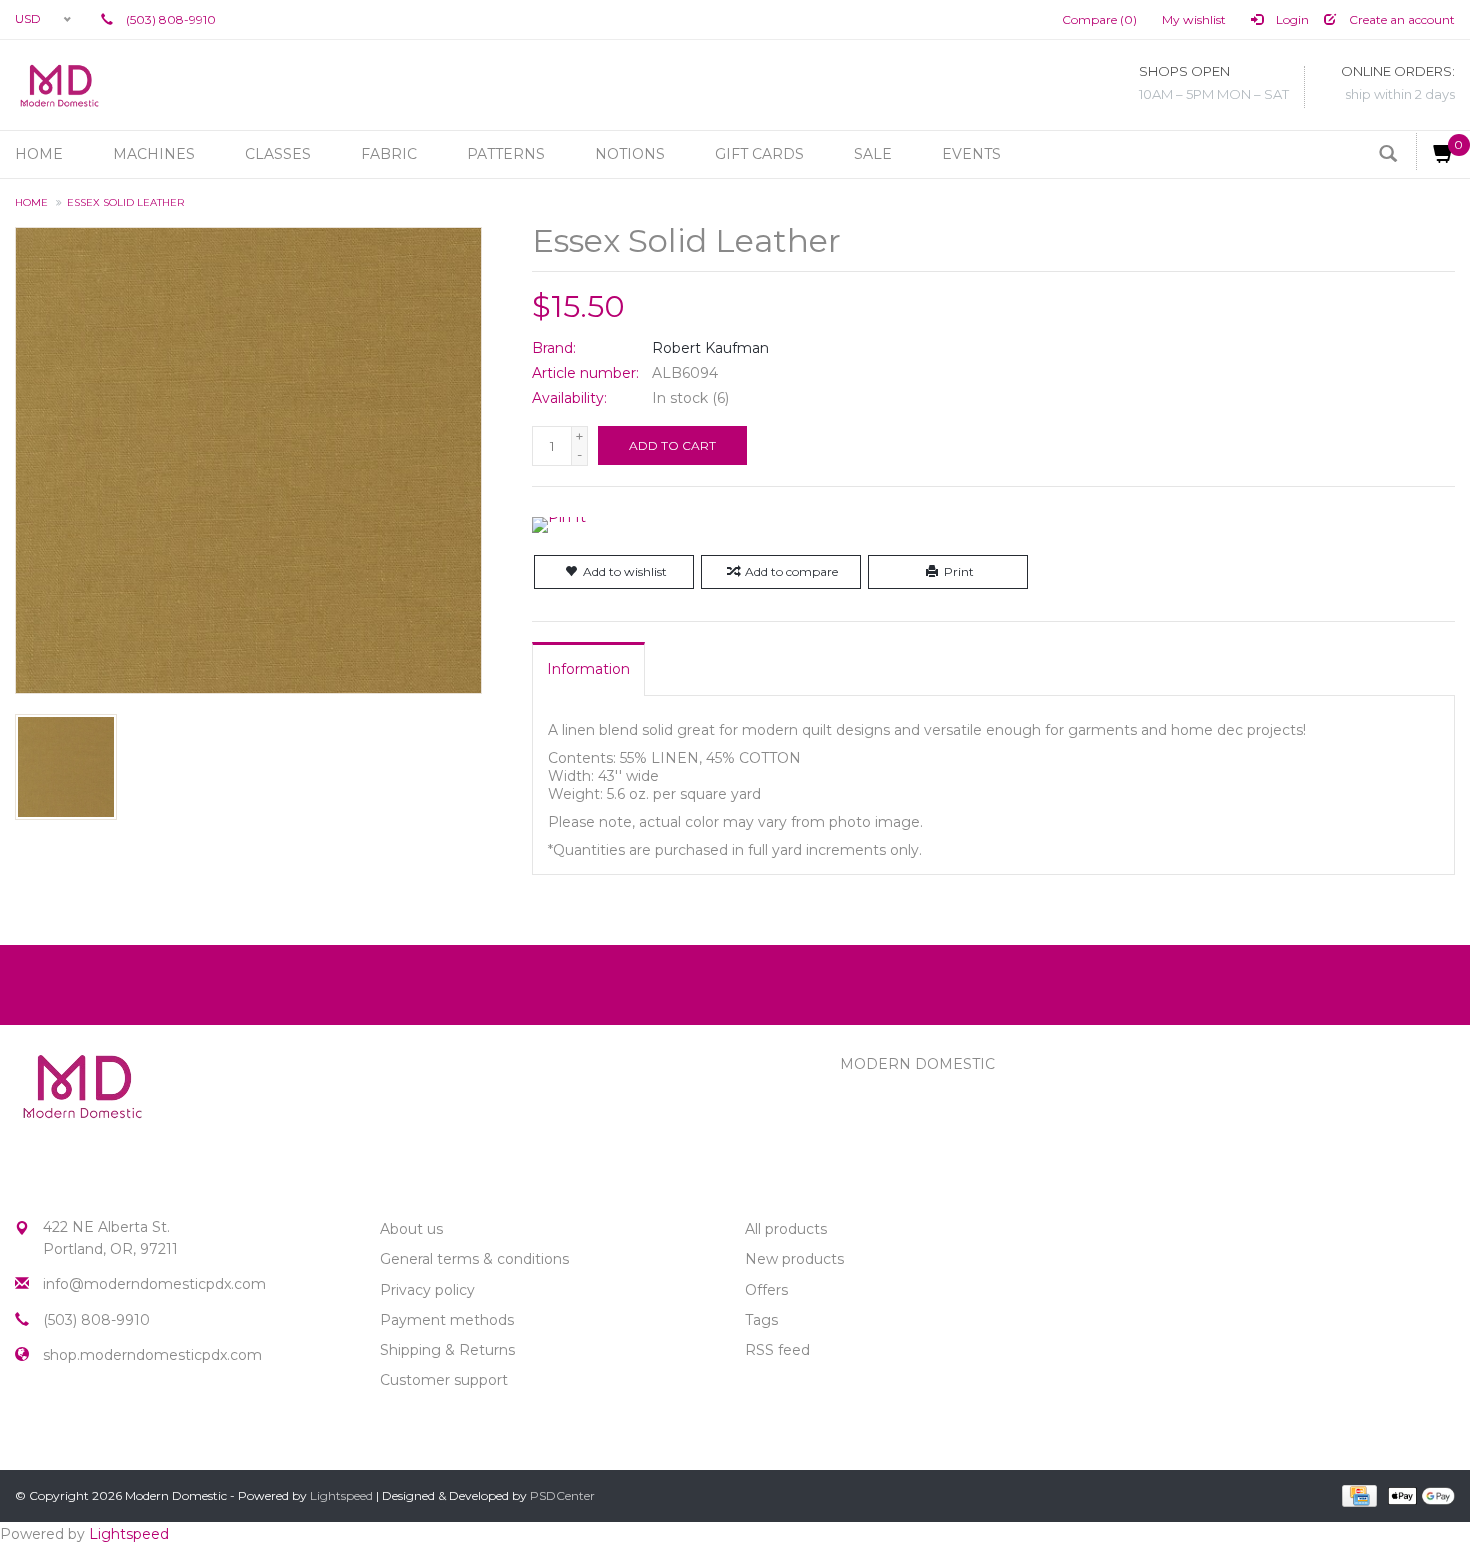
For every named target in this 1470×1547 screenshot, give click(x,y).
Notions (630, 154)
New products (794, 1259)
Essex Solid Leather (125, 202)
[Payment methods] (1357, 1495)
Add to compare (791, 571)
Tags (761, 1320)
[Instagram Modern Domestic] (67, 1424)
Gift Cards (759, 154)
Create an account (1400, 19)
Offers (766, 1290)
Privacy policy (427, 1290)
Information (588, 669)
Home (39, 154)
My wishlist (1194, 19)
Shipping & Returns (447, 1350)
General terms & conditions (474, 1259)
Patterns (506, 154)
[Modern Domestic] (59, 85)
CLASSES (278, 154)
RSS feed (777, 1350)
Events (971, 154)
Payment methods (447, 1320)
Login (1291, 19)
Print (959, 571)
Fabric (389, 154)
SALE (873, 154)
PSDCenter (562, 1495)
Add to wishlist (625, 571)
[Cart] (1435, 151)
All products (786, 1229)
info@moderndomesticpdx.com (154, 1284)
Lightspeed (341, 1495)
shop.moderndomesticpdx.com (152, 1355)
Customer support (444, 1380)
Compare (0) (1099, 19)
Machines (154, 154)
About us (411, 1229)
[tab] (588, 669)
